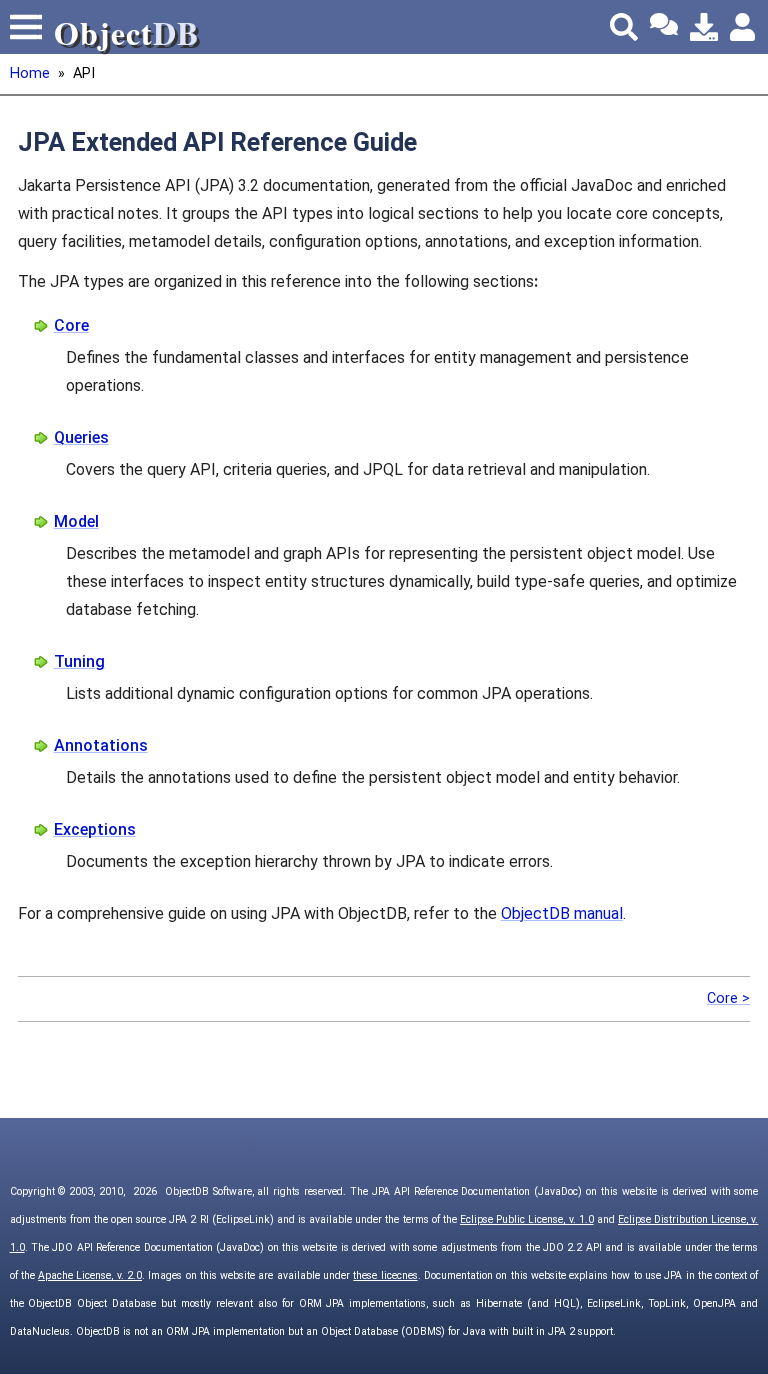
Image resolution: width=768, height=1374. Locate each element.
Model (76, 521)
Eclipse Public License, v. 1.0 (527, 1219)
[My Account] (744, 27)
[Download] (704, 27)
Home (30, 73)
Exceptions (95, 829)
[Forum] (664, 27)
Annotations (101, 745)
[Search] (624, 27)
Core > (728, 998)
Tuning (79, 661)
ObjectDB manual (562, 913)
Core (71, 325)
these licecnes (385, 1275)
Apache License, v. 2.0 (90, 1275)
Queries (81, 437)
